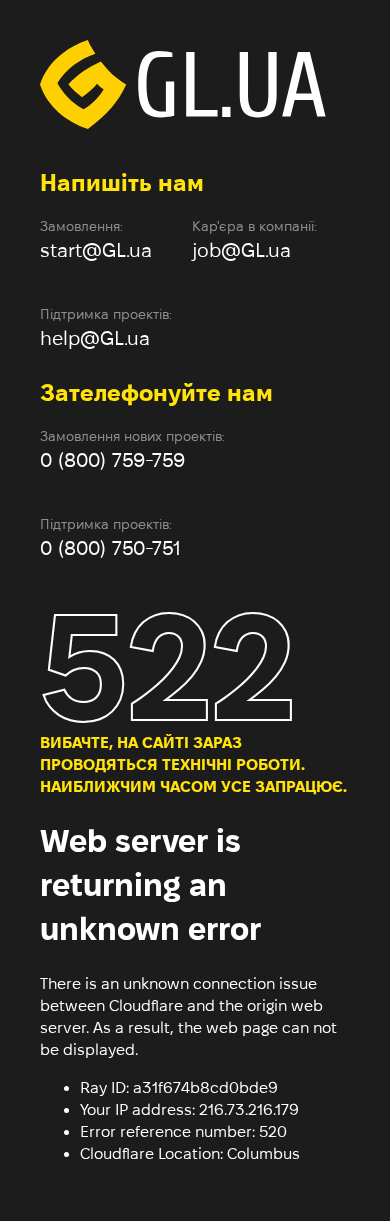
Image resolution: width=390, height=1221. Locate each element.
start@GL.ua (96, 250)
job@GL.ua (241, 250)
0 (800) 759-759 (112, 460)
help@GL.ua (95, 338)
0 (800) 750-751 (110, 548)
